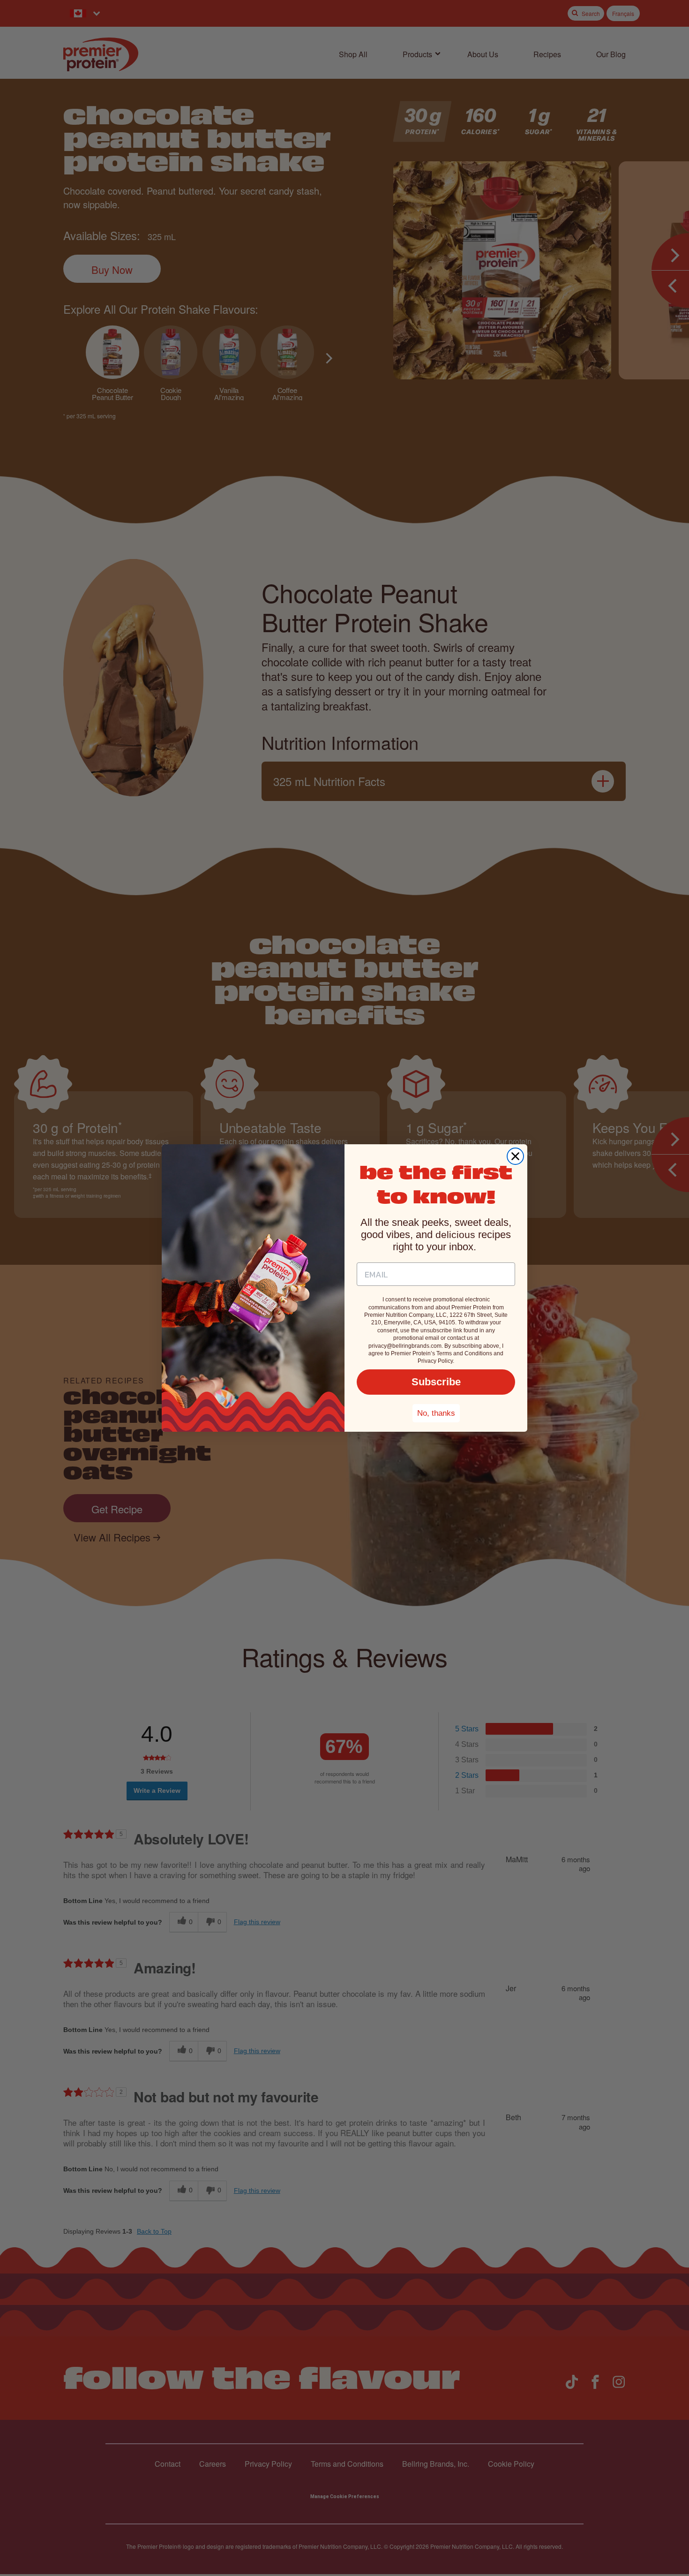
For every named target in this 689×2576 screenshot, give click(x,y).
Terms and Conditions (464, 1353)
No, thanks (436, 1413)
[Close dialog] (515, 1156)
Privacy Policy (435, 1361)
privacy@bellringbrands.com (405, 1346)
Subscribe (436, 1382)
